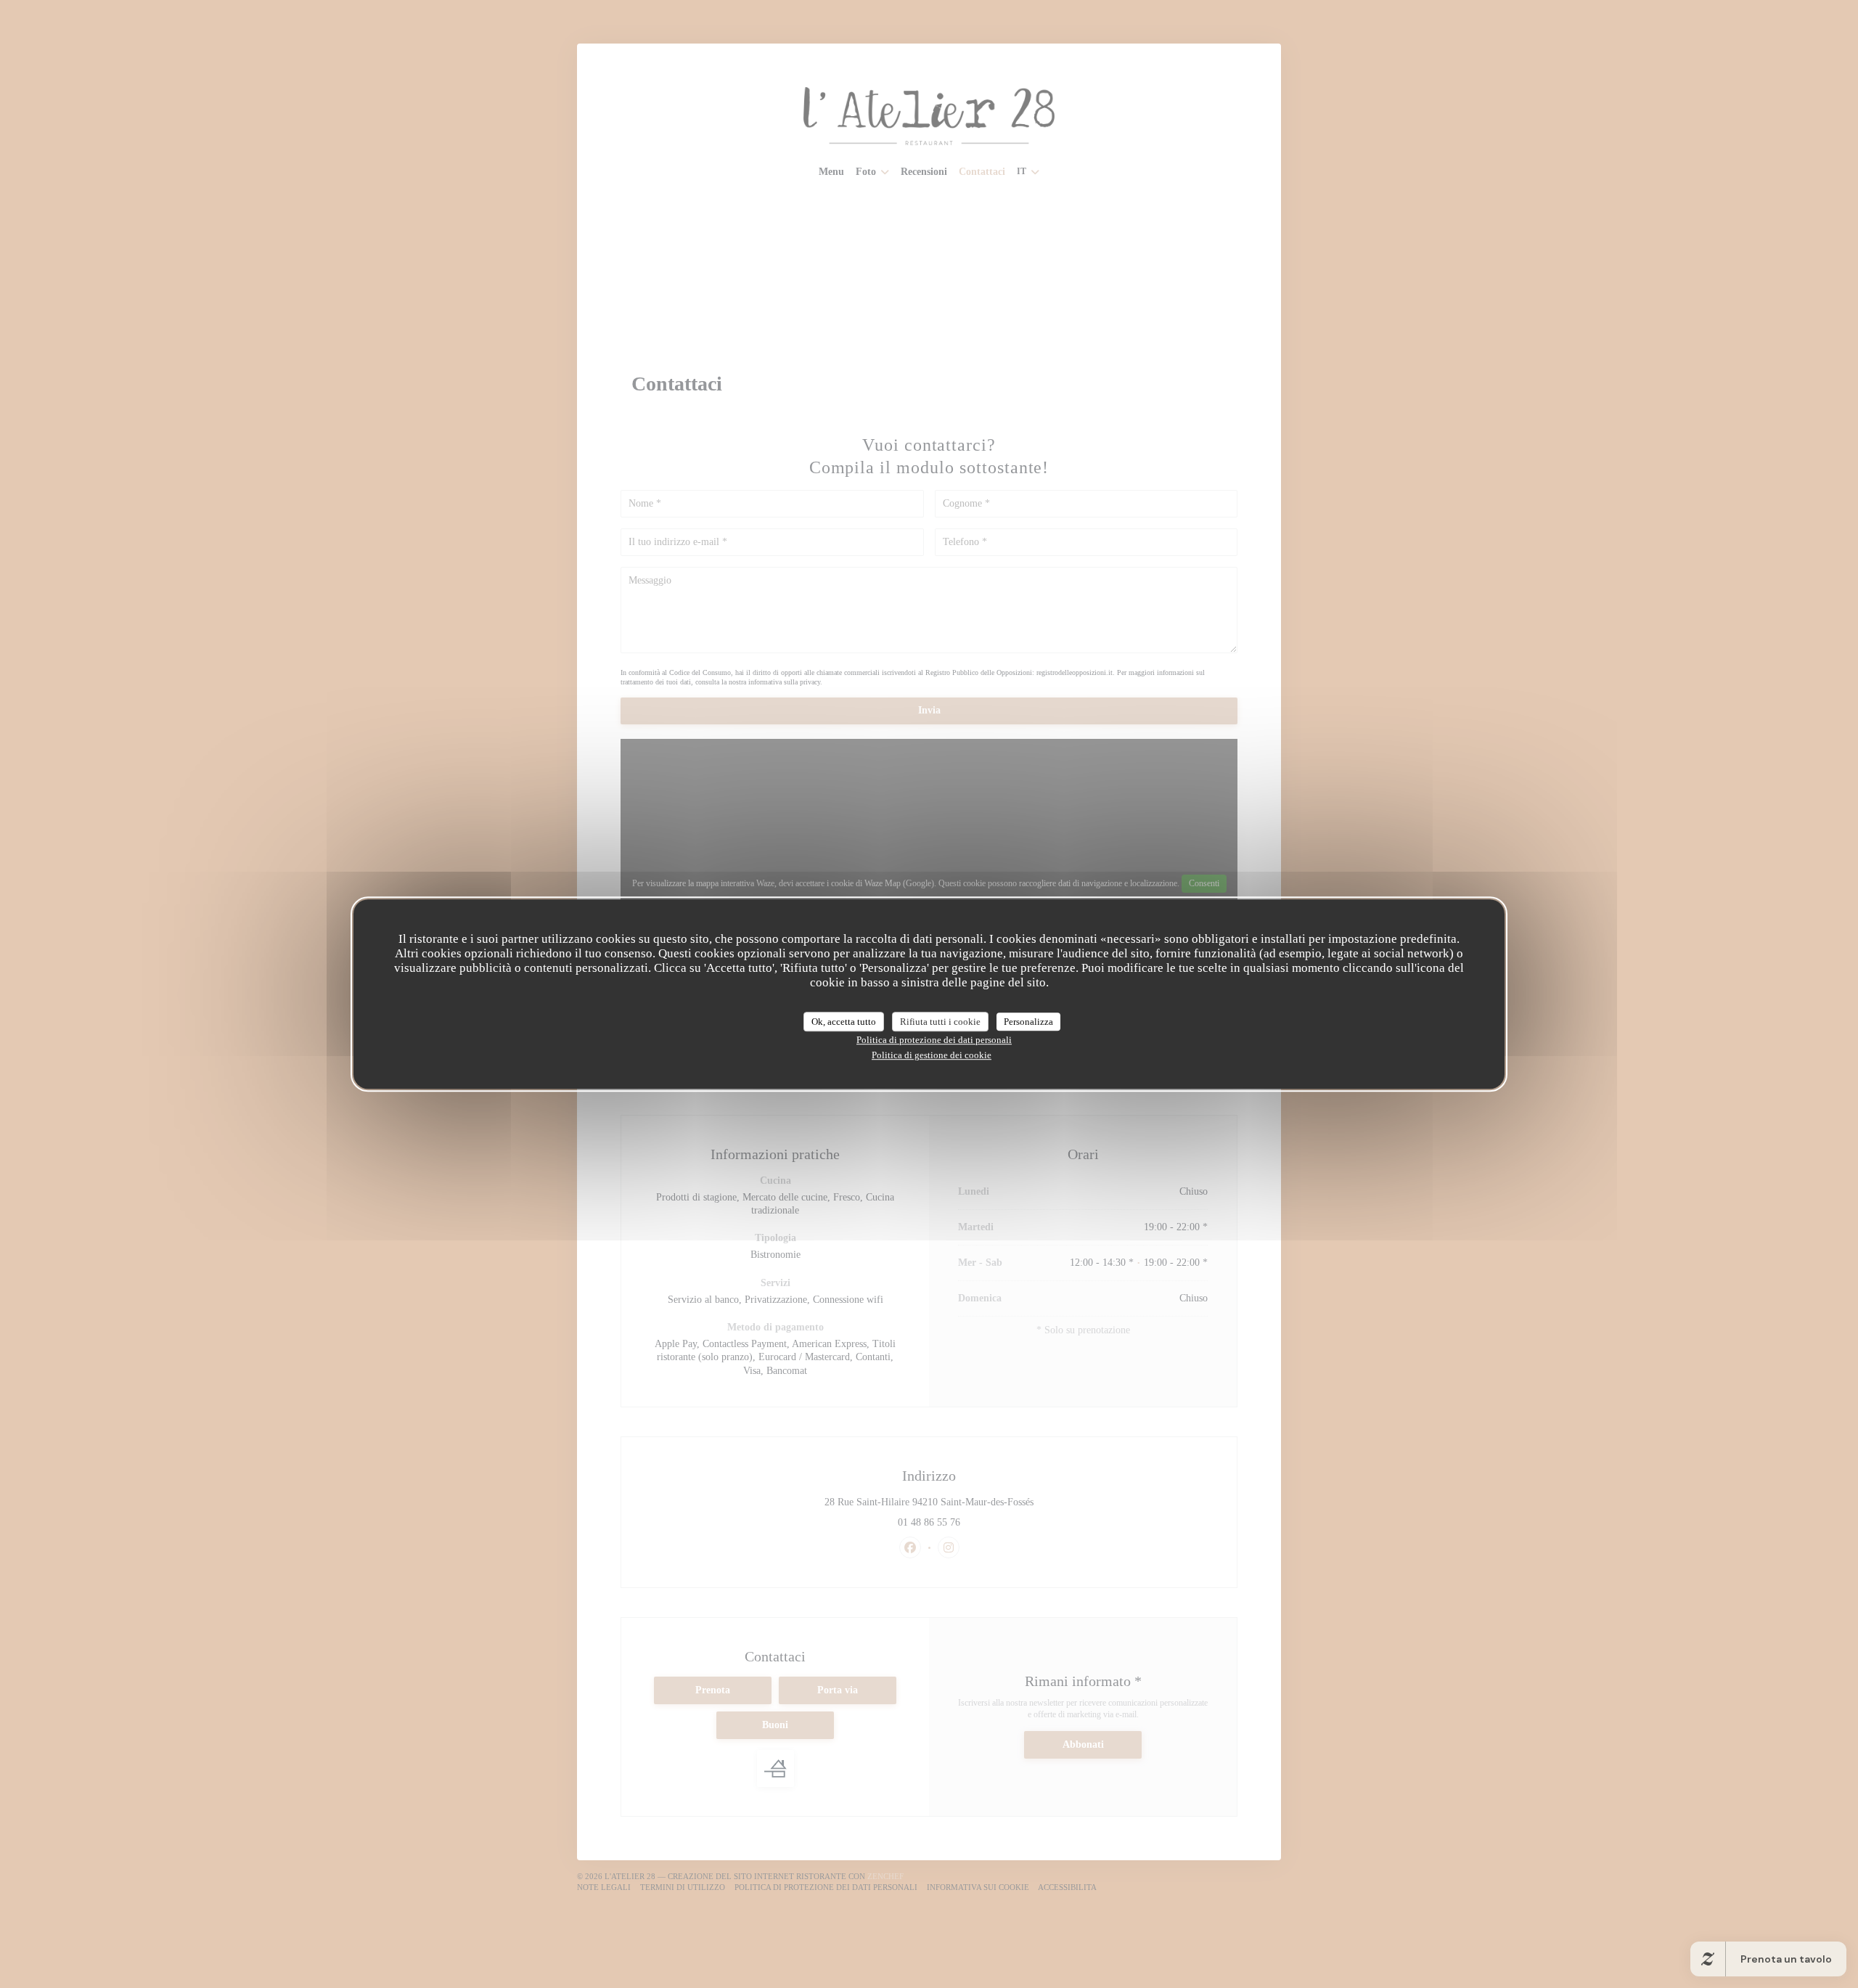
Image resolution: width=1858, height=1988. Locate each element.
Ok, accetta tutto (844, 1022)
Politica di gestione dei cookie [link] (932, 1055)
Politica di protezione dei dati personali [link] (934, 1040)
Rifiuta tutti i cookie (940, 1022)
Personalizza (1028, 1022)
